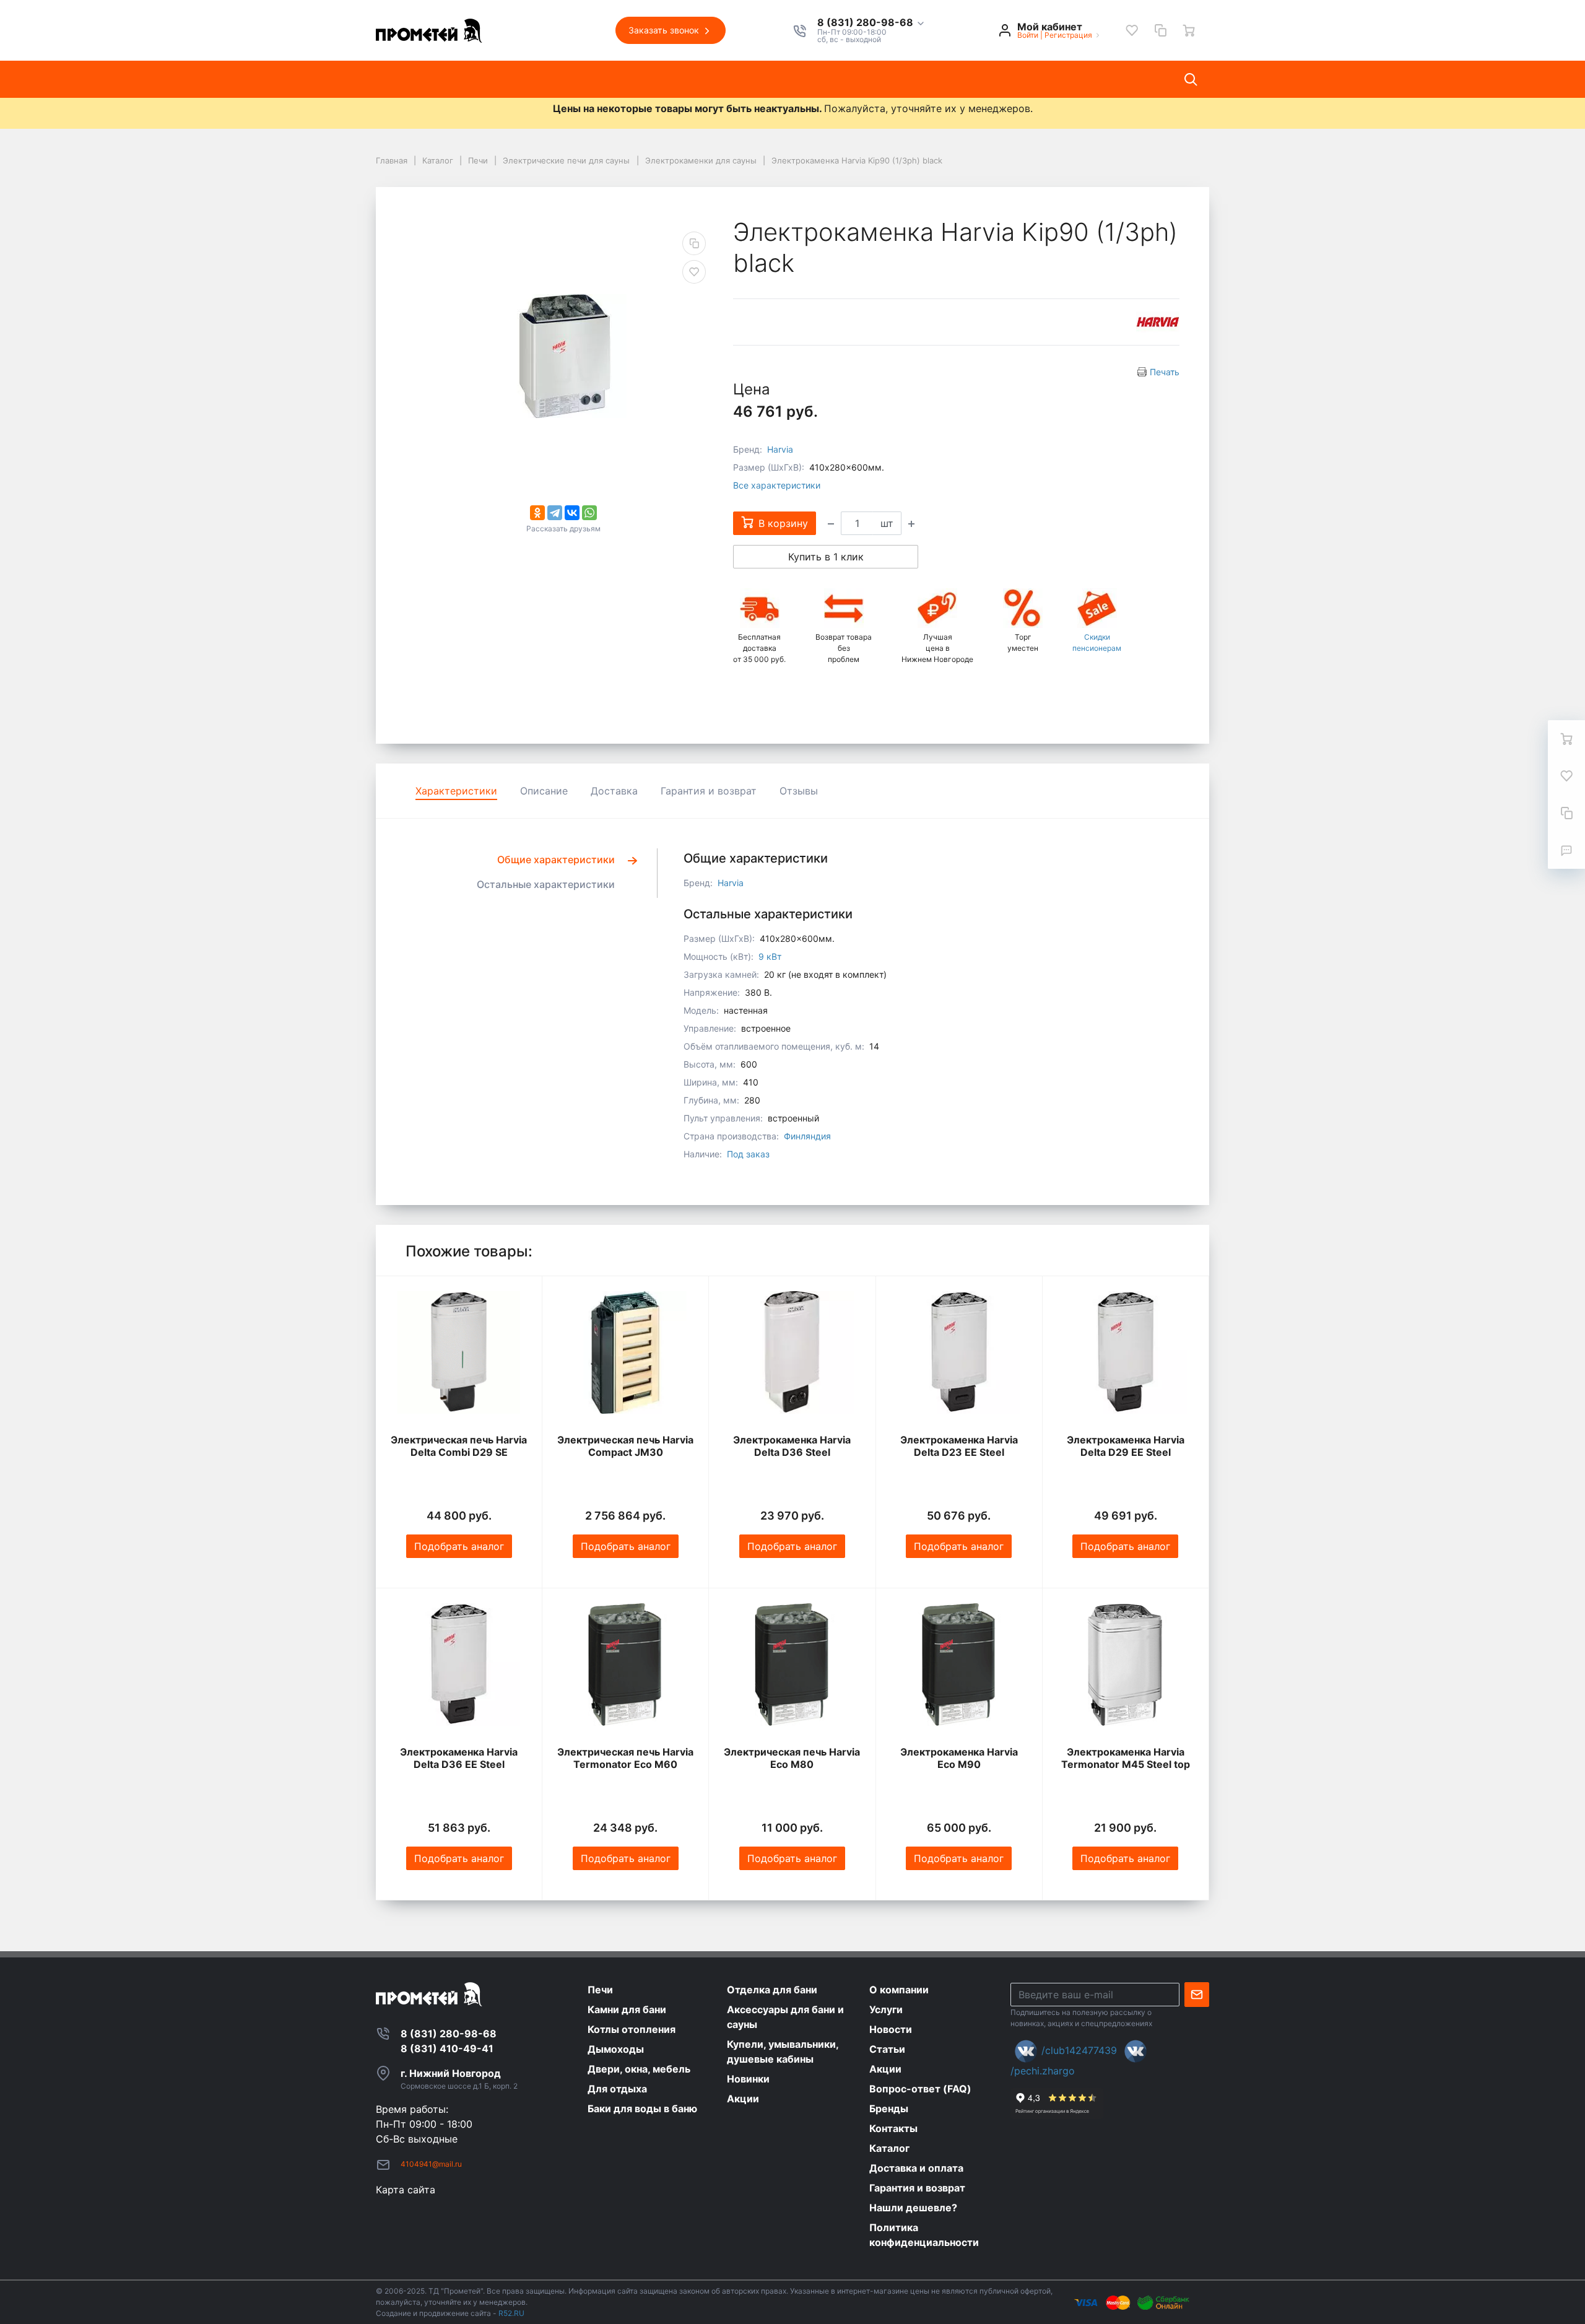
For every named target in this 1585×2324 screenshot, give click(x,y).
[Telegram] (555, 513)
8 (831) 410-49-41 (447, 2048)
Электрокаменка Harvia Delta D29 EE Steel (1126, 1446)
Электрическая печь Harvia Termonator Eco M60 (625, 1758)
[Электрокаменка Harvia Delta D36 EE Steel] (459, 1665)
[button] (871, 23)
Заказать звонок (665, 30)
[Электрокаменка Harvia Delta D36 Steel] (792, 1352)
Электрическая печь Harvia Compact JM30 (625, 1446)
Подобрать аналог (459, 1546)
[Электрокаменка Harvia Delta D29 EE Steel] (1126, 1352)
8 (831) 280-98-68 (866, 23)
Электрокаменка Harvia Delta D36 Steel (792, 1446)
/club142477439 (1079, 2050)
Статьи (696, 79)
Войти (1028, 35)
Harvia (780, 449)
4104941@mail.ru (431, 2164)
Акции (751, 79)
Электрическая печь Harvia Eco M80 (792, 1758)
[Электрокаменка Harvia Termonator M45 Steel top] (1126, 1665)
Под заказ (748, 1154)
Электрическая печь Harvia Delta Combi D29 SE (459, 1446)
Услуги (578, 79)
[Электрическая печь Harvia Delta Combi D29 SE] (459, 1352)
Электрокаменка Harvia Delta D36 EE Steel (459, 1758)
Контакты (812, 79)
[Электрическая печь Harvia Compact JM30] (625, 1352)
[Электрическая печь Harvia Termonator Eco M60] (625, 1665)
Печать (1165, 372)
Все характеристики (777, 485)
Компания (516, 79)
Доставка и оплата (904, 79)
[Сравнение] (1160, 30)
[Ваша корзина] (1189, 30)
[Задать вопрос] (1566, 850)
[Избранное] (1132, 30)
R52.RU (511, 2313)
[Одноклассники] (537, 513)
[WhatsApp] (589, 513)
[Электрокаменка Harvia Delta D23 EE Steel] (959, 1352)
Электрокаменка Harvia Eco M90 (959, 1758)
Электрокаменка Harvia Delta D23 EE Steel (959, 1446)
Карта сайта (406, 2190)
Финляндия (807, 1136)
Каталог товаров (428, 79)
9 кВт (770, 956)
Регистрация (1068, 35)
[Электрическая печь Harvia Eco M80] (792, 1665)
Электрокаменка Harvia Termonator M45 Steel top (1126, 1758)
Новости (636, 79)
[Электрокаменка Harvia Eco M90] (959, 1665)
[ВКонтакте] (572, 513)
